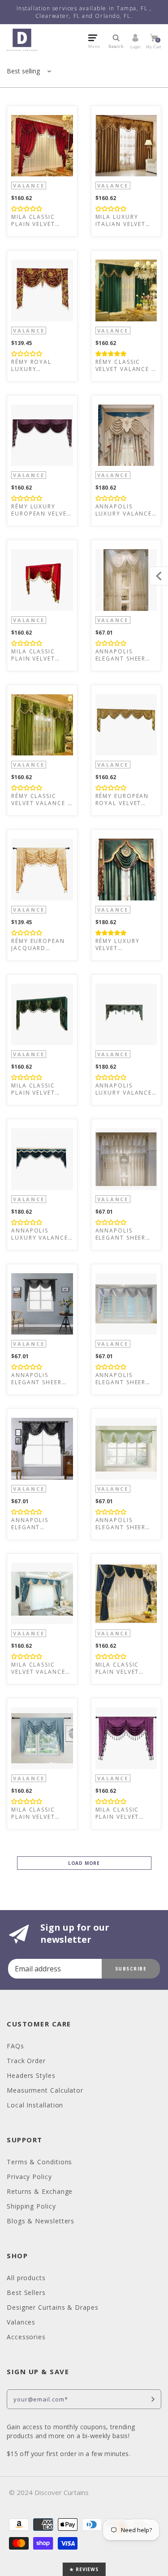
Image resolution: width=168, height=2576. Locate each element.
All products (26, 2278)
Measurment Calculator (45, 2090)
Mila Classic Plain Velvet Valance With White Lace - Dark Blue (120, 1668)
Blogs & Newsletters (41, 2221)
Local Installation (35, 2105)
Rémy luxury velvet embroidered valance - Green (124, 945)
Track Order (26, 2061)
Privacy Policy (29, 2177)
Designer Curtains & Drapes (53, 2307)
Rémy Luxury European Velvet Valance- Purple (41, 510)
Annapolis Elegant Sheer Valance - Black (40, 1379)
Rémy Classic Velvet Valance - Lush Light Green (41, 800)
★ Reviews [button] (84, 2569)
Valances (21, 2322)
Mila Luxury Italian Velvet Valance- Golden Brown (126, 221)
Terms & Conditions (39, 2162)
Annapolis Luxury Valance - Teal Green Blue (124, 1089)
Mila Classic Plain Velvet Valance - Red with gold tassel (36, 655)
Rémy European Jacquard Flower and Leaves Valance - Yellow (41, 945)
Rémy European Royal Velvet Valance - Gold (123, 800)
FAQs (15, 2046)
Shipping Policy (31, 2206)
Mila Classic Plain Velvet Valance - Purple (126, 1813)
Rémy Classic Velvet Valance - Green (125, 366)
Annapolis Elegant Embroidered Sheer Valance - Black (39, 1524)
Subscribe (131, 1969)
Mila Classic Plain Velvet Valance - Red (36, 221)
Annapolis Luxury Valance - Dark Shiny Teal (42, 1234)
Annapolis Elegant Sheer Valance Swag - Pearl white (123, 655)
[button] (27, 208)
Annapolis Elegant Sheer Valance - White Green (124, 1524)
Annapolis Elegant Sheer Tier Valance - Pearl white (121, 1234)
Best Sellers (26, 2292)
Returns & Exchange (40, 2191)
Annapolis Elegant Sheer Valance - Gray (122, 1379)
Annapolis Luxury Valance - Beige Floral (124, 510)
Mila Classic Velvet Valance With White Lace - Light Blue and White (41, 1668)
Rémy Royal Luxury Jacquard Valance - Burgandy (31, 366)
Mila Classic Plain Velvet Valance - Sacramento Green (33, 1089)
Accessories (26, 2337)
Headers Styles (31, 2075)
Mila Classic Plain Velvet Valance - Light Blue (39, 1813)
